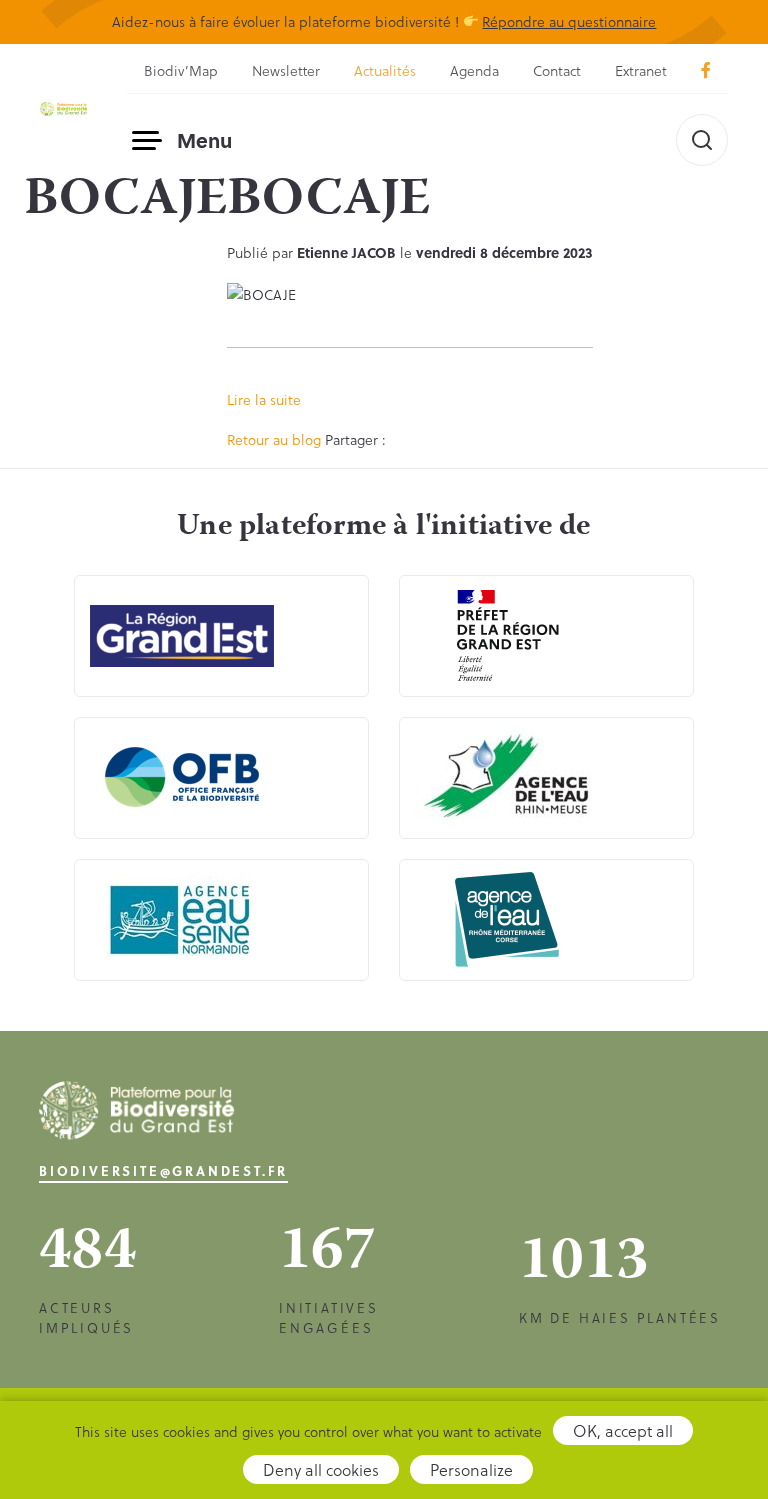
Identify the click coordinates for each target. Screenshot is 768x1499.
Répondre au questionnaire (569, 21)
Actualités (385, 70)
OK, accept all (623, 1430)
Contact (557, 70)
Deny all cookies (321, 1469)
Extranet (641, 70)
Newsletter (286, 70)
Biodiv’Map (181, 70)
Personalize (471, 1469)
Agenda (474, 70)
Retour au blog (274, 439)
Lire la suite (264, 399)
